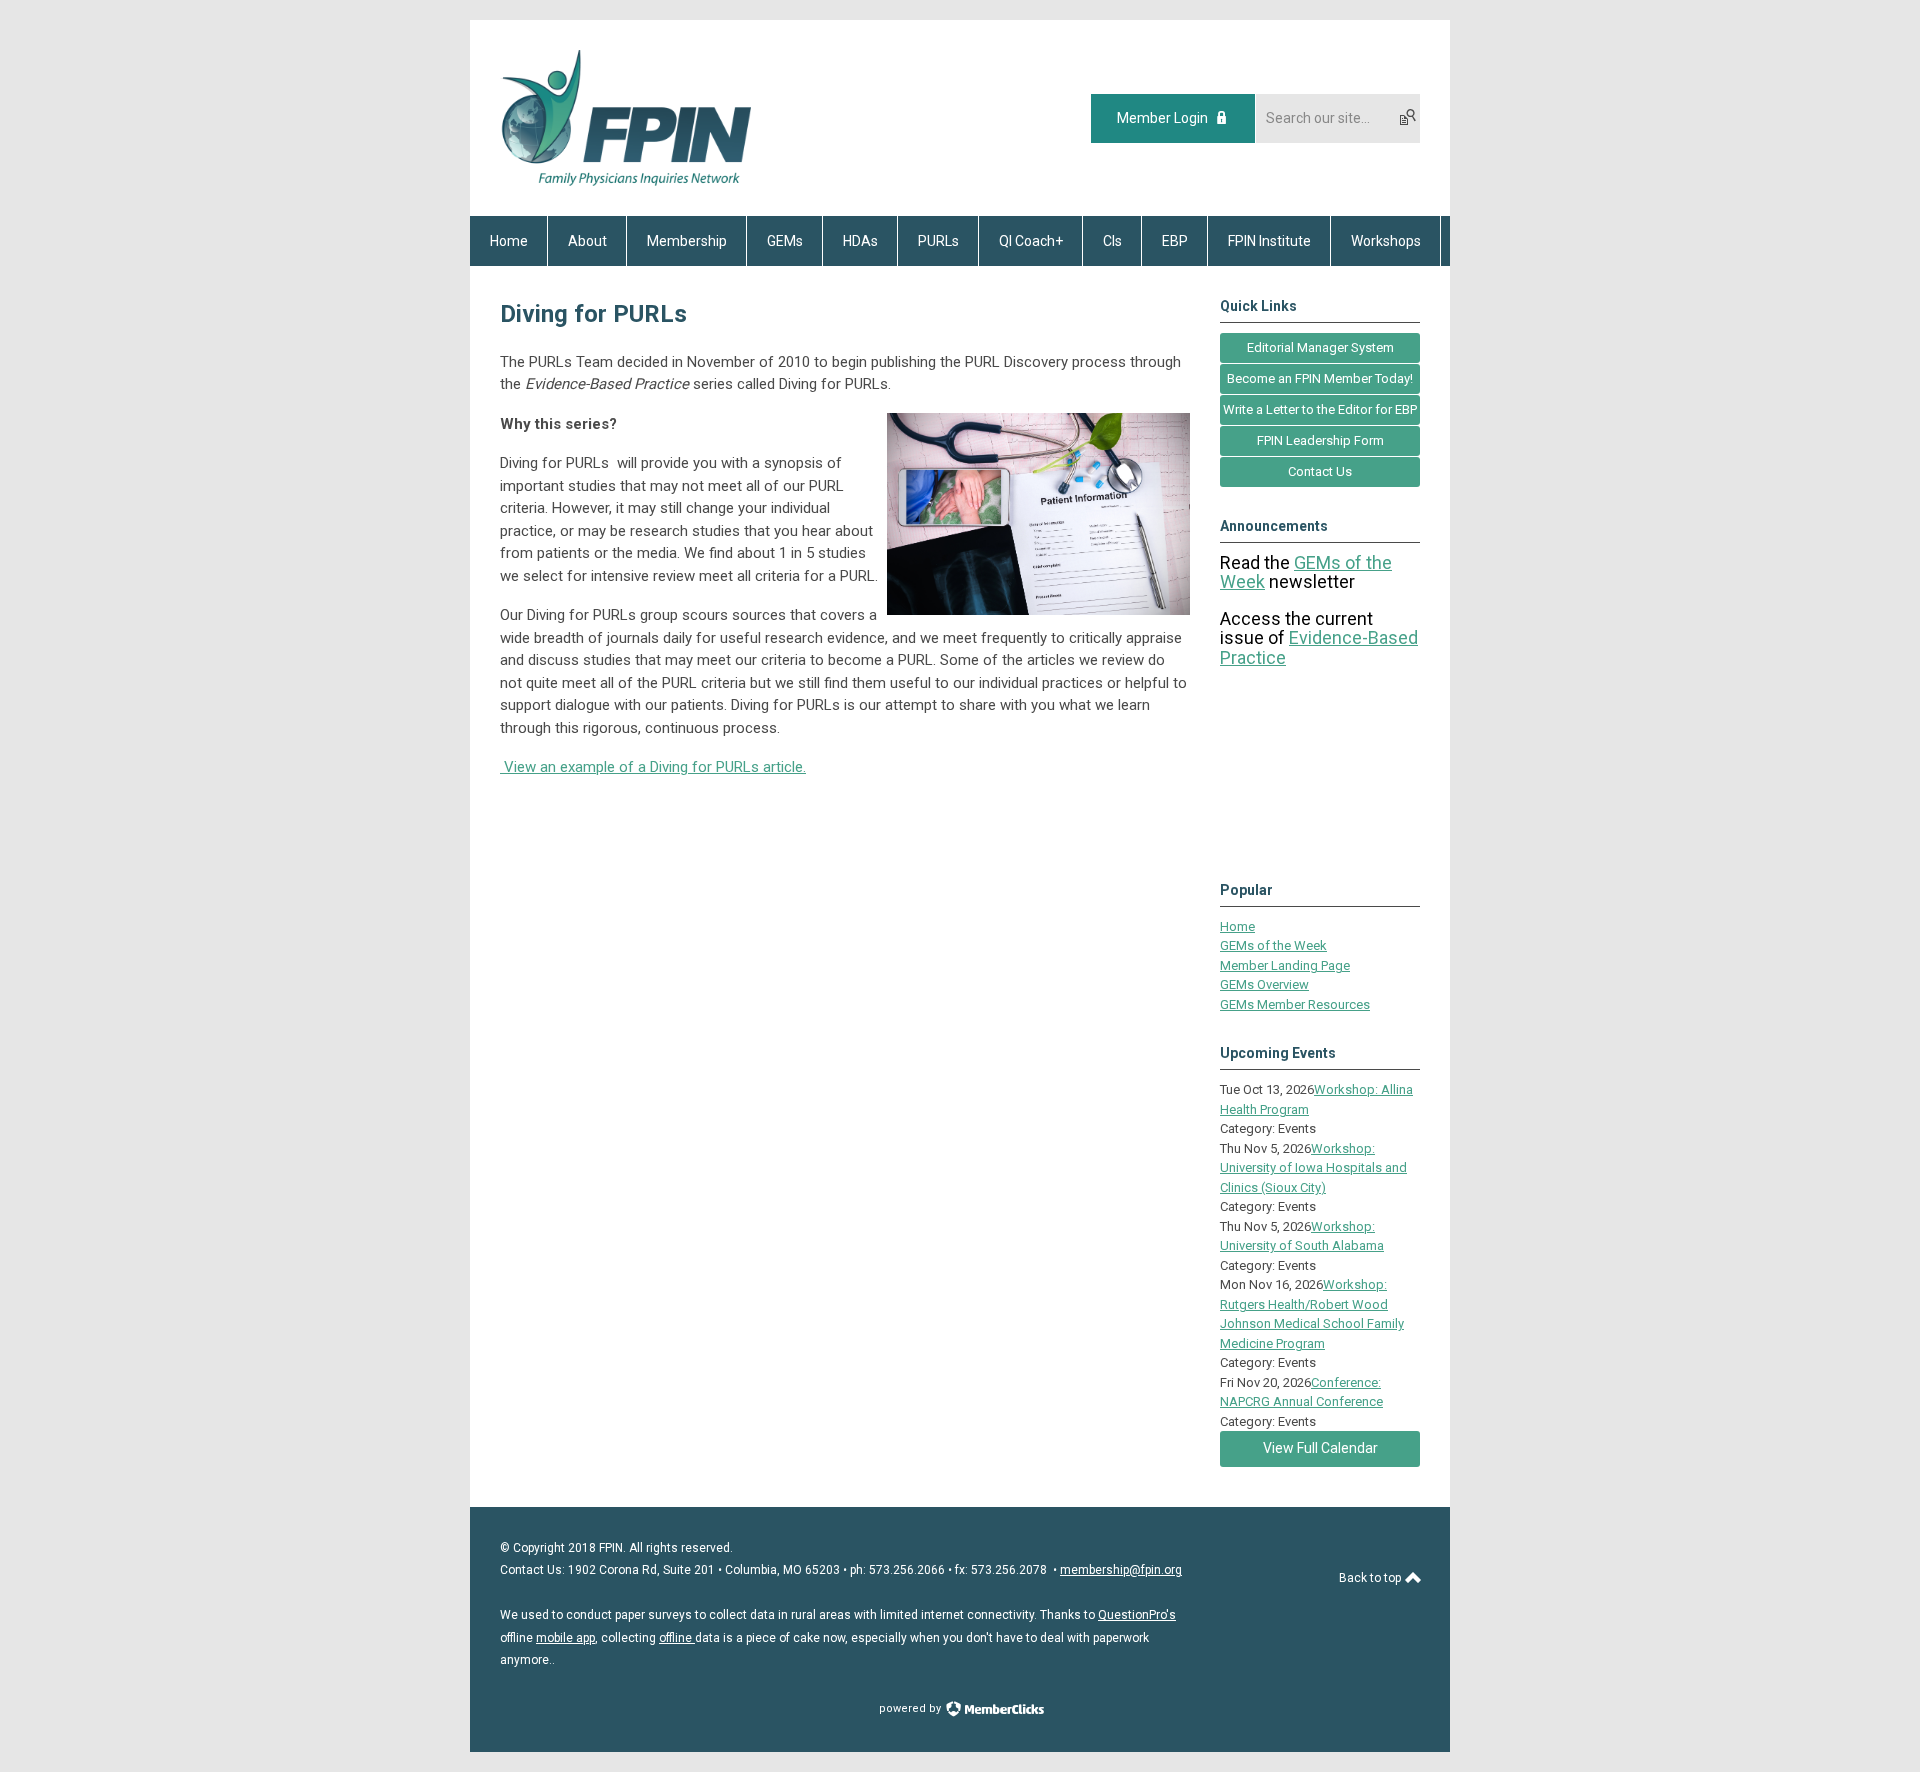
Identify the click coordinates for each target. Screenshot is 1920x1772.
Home (1237, 926)
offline (677, 1638)
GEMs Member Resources (1295, 1004)
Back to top (1371, 1578)
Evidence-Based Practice (1319, 647)
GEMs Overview (1264, 984)
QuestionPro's (1137, 1615)
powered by (911, 1708)
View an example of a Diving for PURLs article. (655, 767)
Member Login (1162, 118)
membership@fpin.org (1121, 1570)
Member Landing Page (1285, 965)
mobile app (565, 1638)
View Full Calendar (1320, 1448)
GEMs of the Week (1273, 945)
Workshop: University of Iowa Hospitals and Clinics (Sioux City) (1313, 1168)
